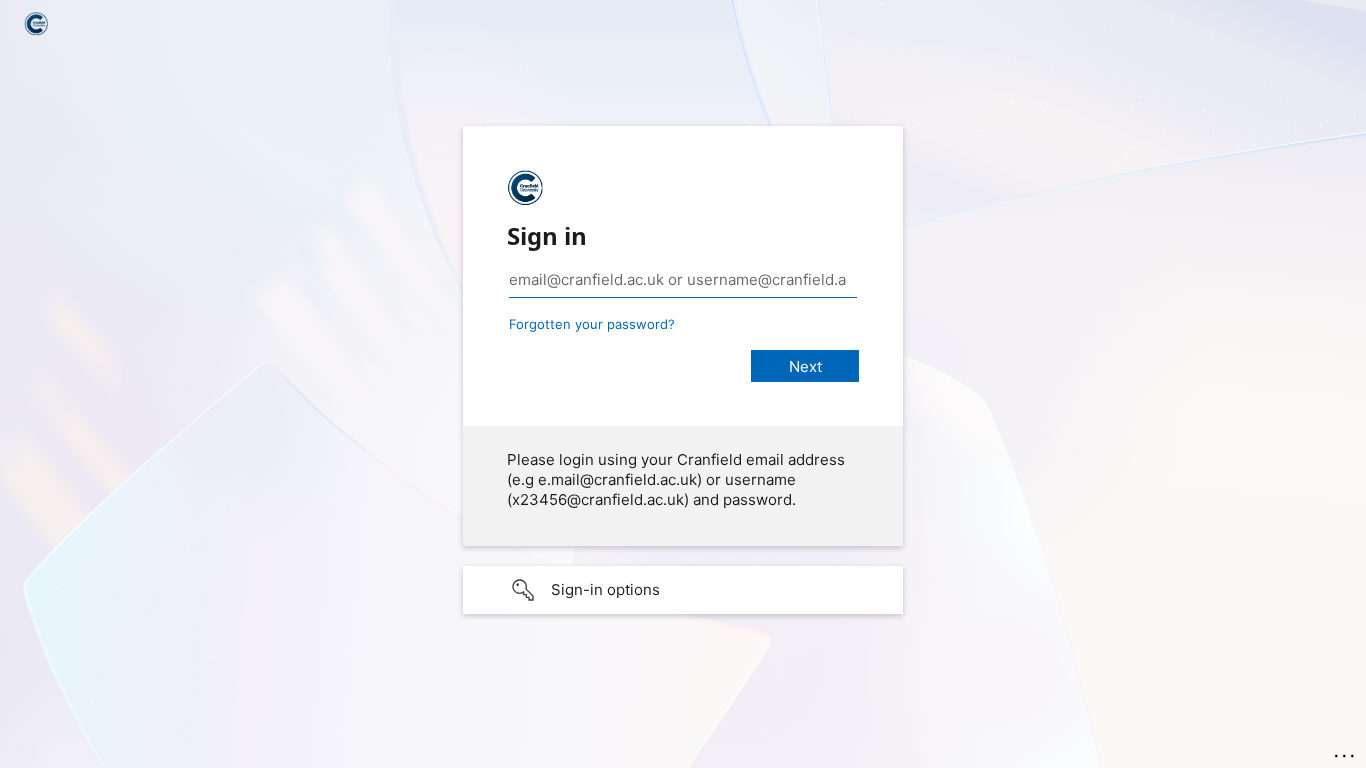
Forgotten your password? (592, 324)
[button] (683, 590)
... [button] (1346, 751)
